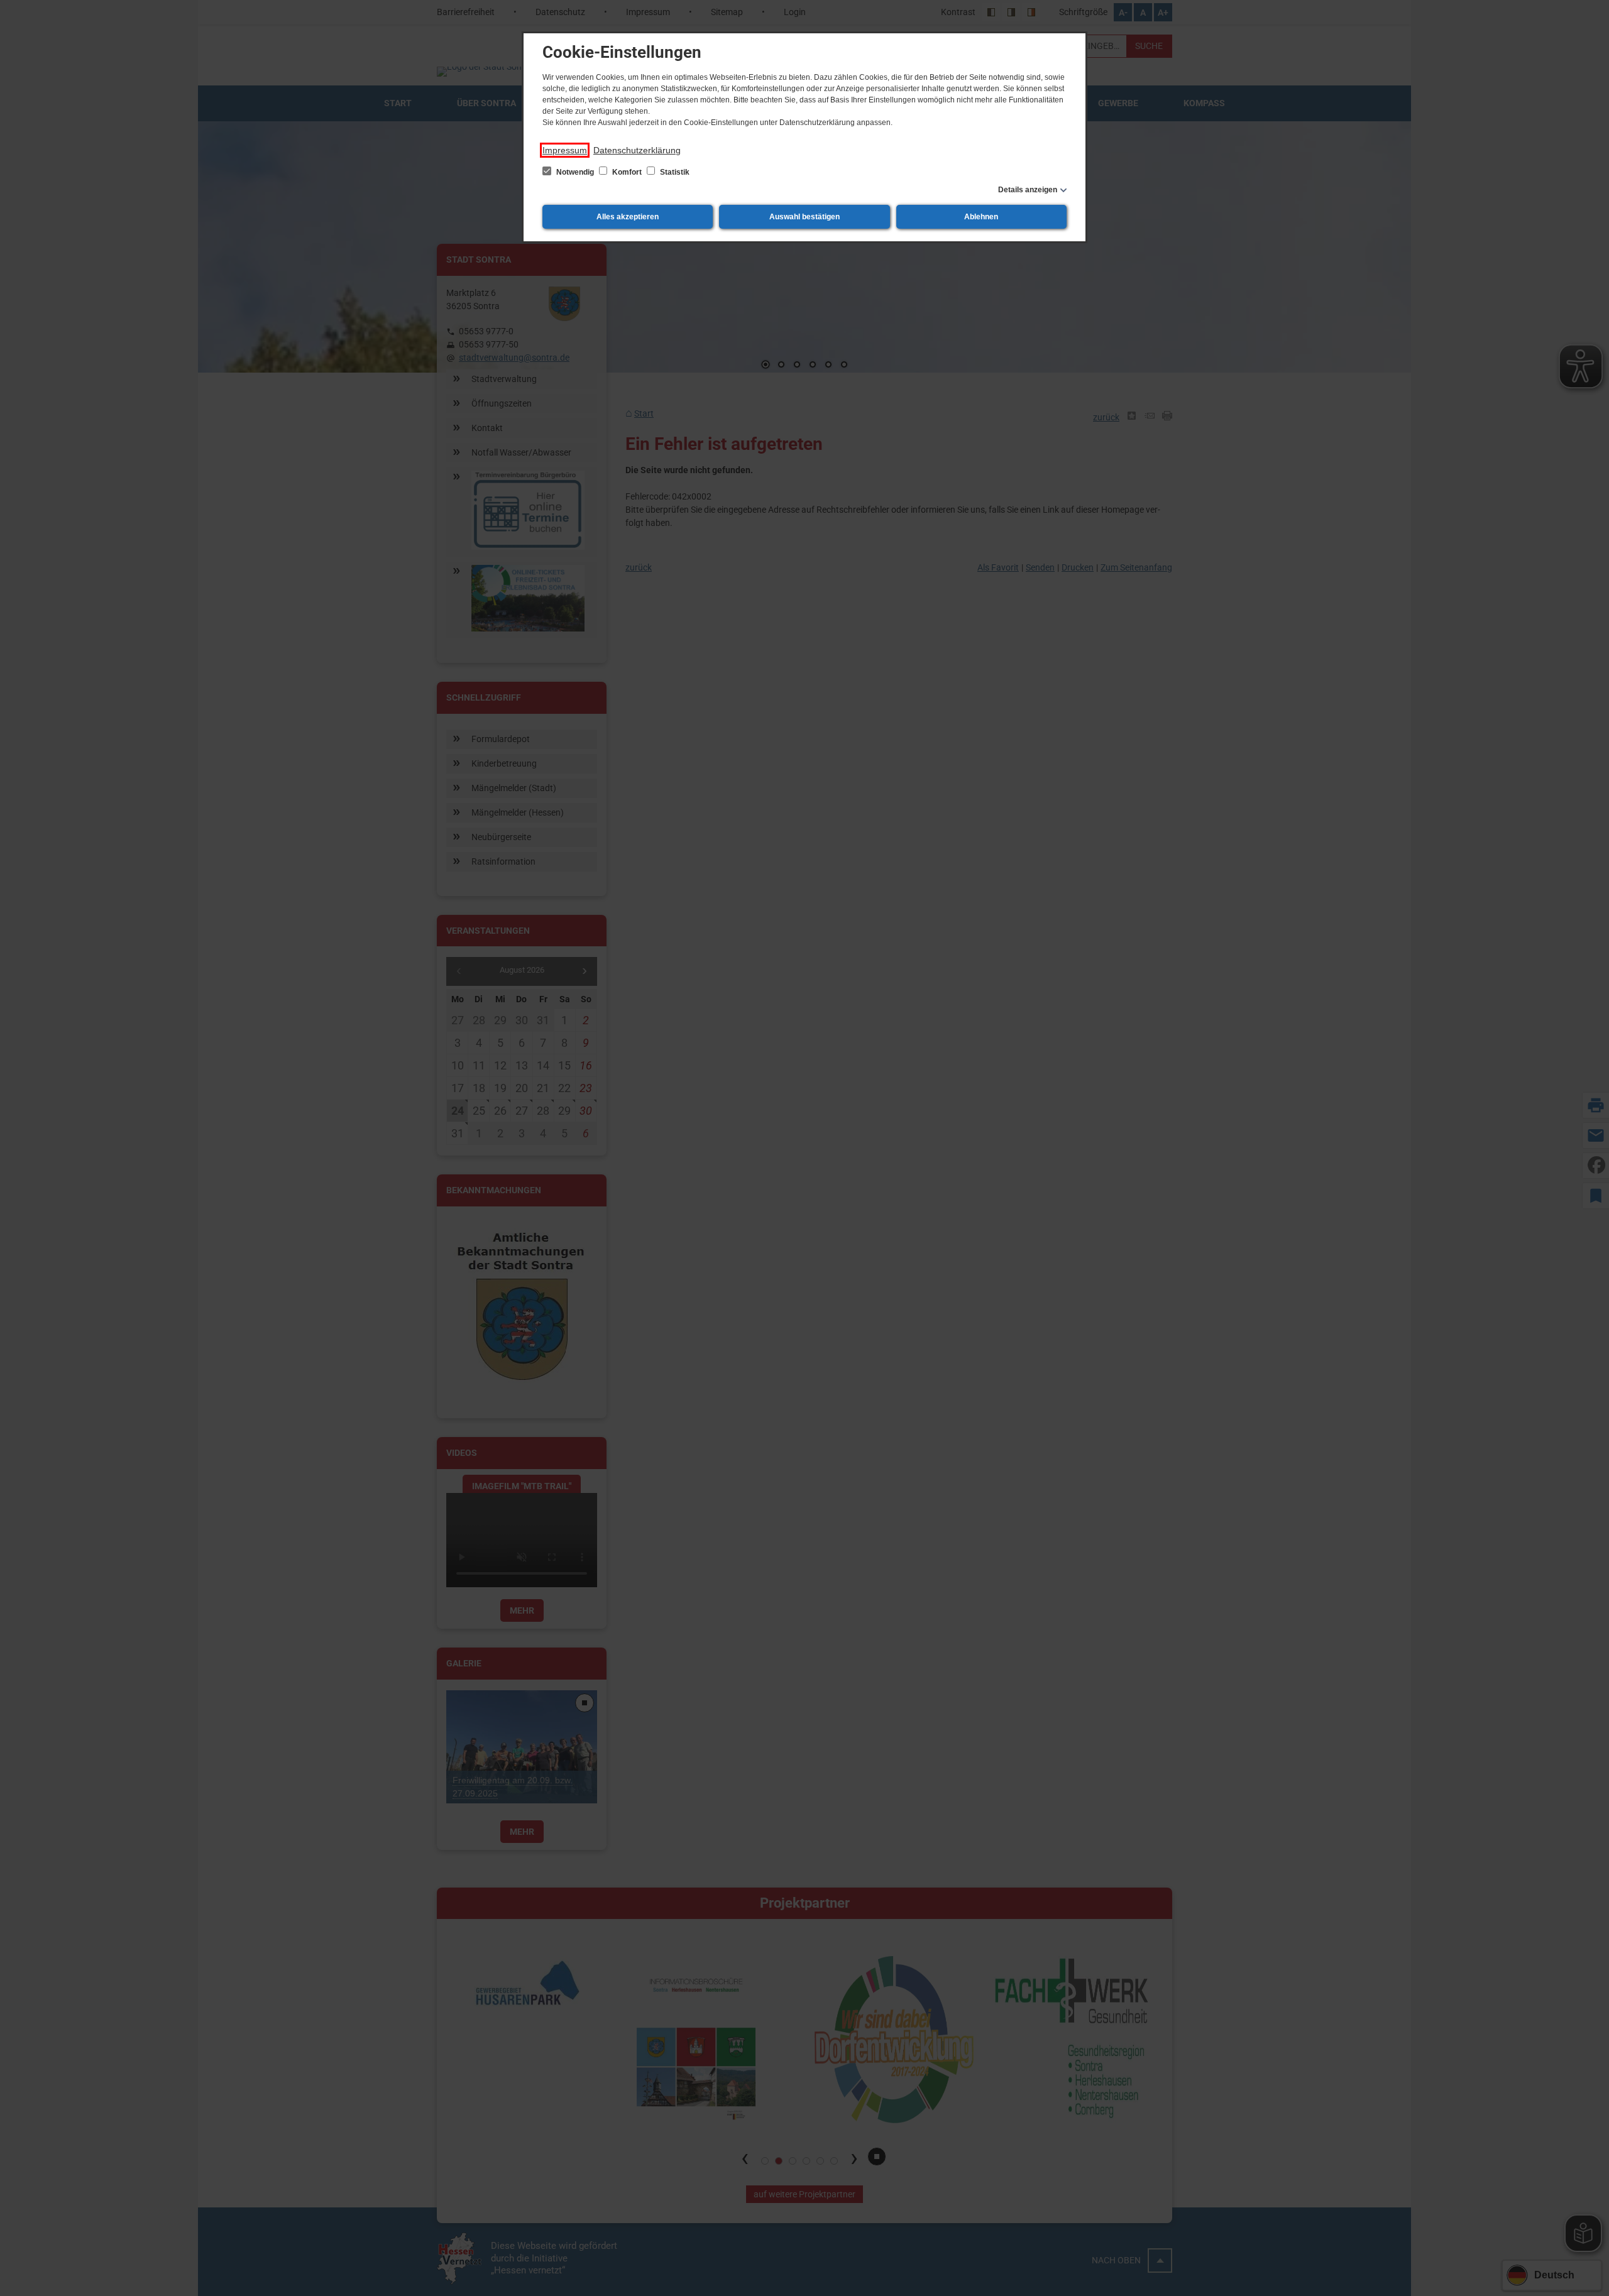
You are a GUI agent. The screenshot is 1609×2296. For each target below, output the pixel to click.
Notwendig (575, 172)
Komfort (627, 172)
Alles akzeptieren (628, 217)
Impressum (565, 150)
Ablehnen (981, 217)
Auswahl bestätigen (804, 217)
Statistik (674, 172)
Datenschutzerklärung (637, 150)
